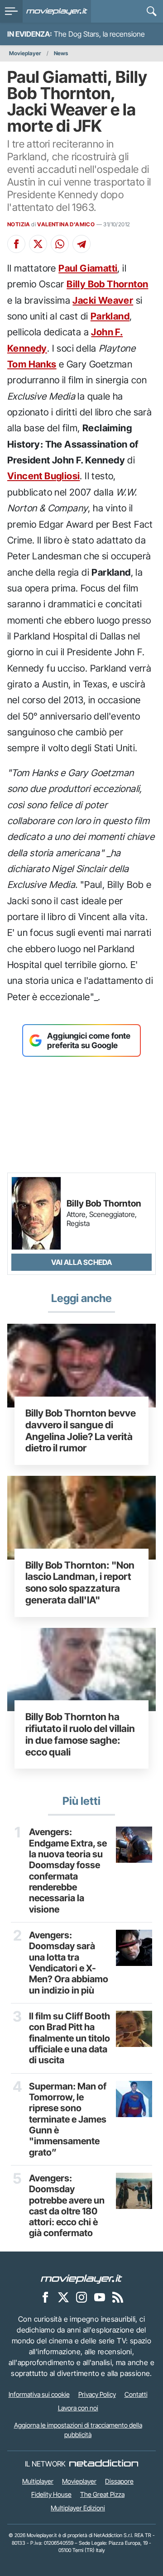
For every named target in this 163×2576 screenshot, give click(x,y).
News (61, 53)
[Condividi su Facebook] (16, 244)
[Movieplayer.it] (57, 11)
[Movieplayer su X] (63, 2297)
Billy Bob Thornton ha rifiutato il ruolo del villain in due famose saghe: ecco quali (80, 1734)
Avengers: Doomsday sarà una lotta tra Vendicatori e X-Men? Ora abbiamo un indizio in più (69, 1963)
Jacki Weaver (103, 300)
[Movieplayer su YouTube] (100, 2297)
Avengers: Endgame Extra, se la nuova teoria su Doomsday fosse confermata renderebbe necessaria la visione (68, 1870)
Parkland (110, 316)
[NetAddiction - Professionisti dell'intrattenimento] (104, 2464)
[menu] (11, 11)
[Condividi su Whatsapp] (60, 244)
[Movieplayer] (81, 2279)
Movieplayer (25, 53)
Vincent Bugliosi (43, 476)
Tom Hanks (32, 364)
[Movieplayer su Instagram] (81, 2297)
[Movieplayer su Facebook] (45, 2297)
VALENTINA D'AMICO (66, 224)
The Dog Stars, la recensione (99, 34)
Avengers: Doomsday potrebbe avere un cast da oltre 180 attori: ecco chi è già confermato (67, 2206)
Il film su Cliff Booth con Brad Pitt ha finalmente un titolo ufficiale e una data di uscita (70, 2038)
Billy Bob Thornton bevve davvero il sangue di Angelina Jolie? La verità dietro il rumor (81, 1430)
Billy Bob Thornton (107, 284)
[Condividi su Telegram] (81, 244)
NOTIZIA (19, 224)
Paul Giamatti (88, 268)
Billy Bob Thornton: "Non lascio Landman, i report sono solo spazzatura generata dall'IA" (80, 1582)
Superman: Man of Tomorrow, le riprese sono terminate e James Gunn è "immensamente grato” (68, 2119)
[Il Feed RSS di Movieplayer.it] (118, 2297)
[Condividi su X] (38, 244)
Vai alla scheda (81, 1262)
